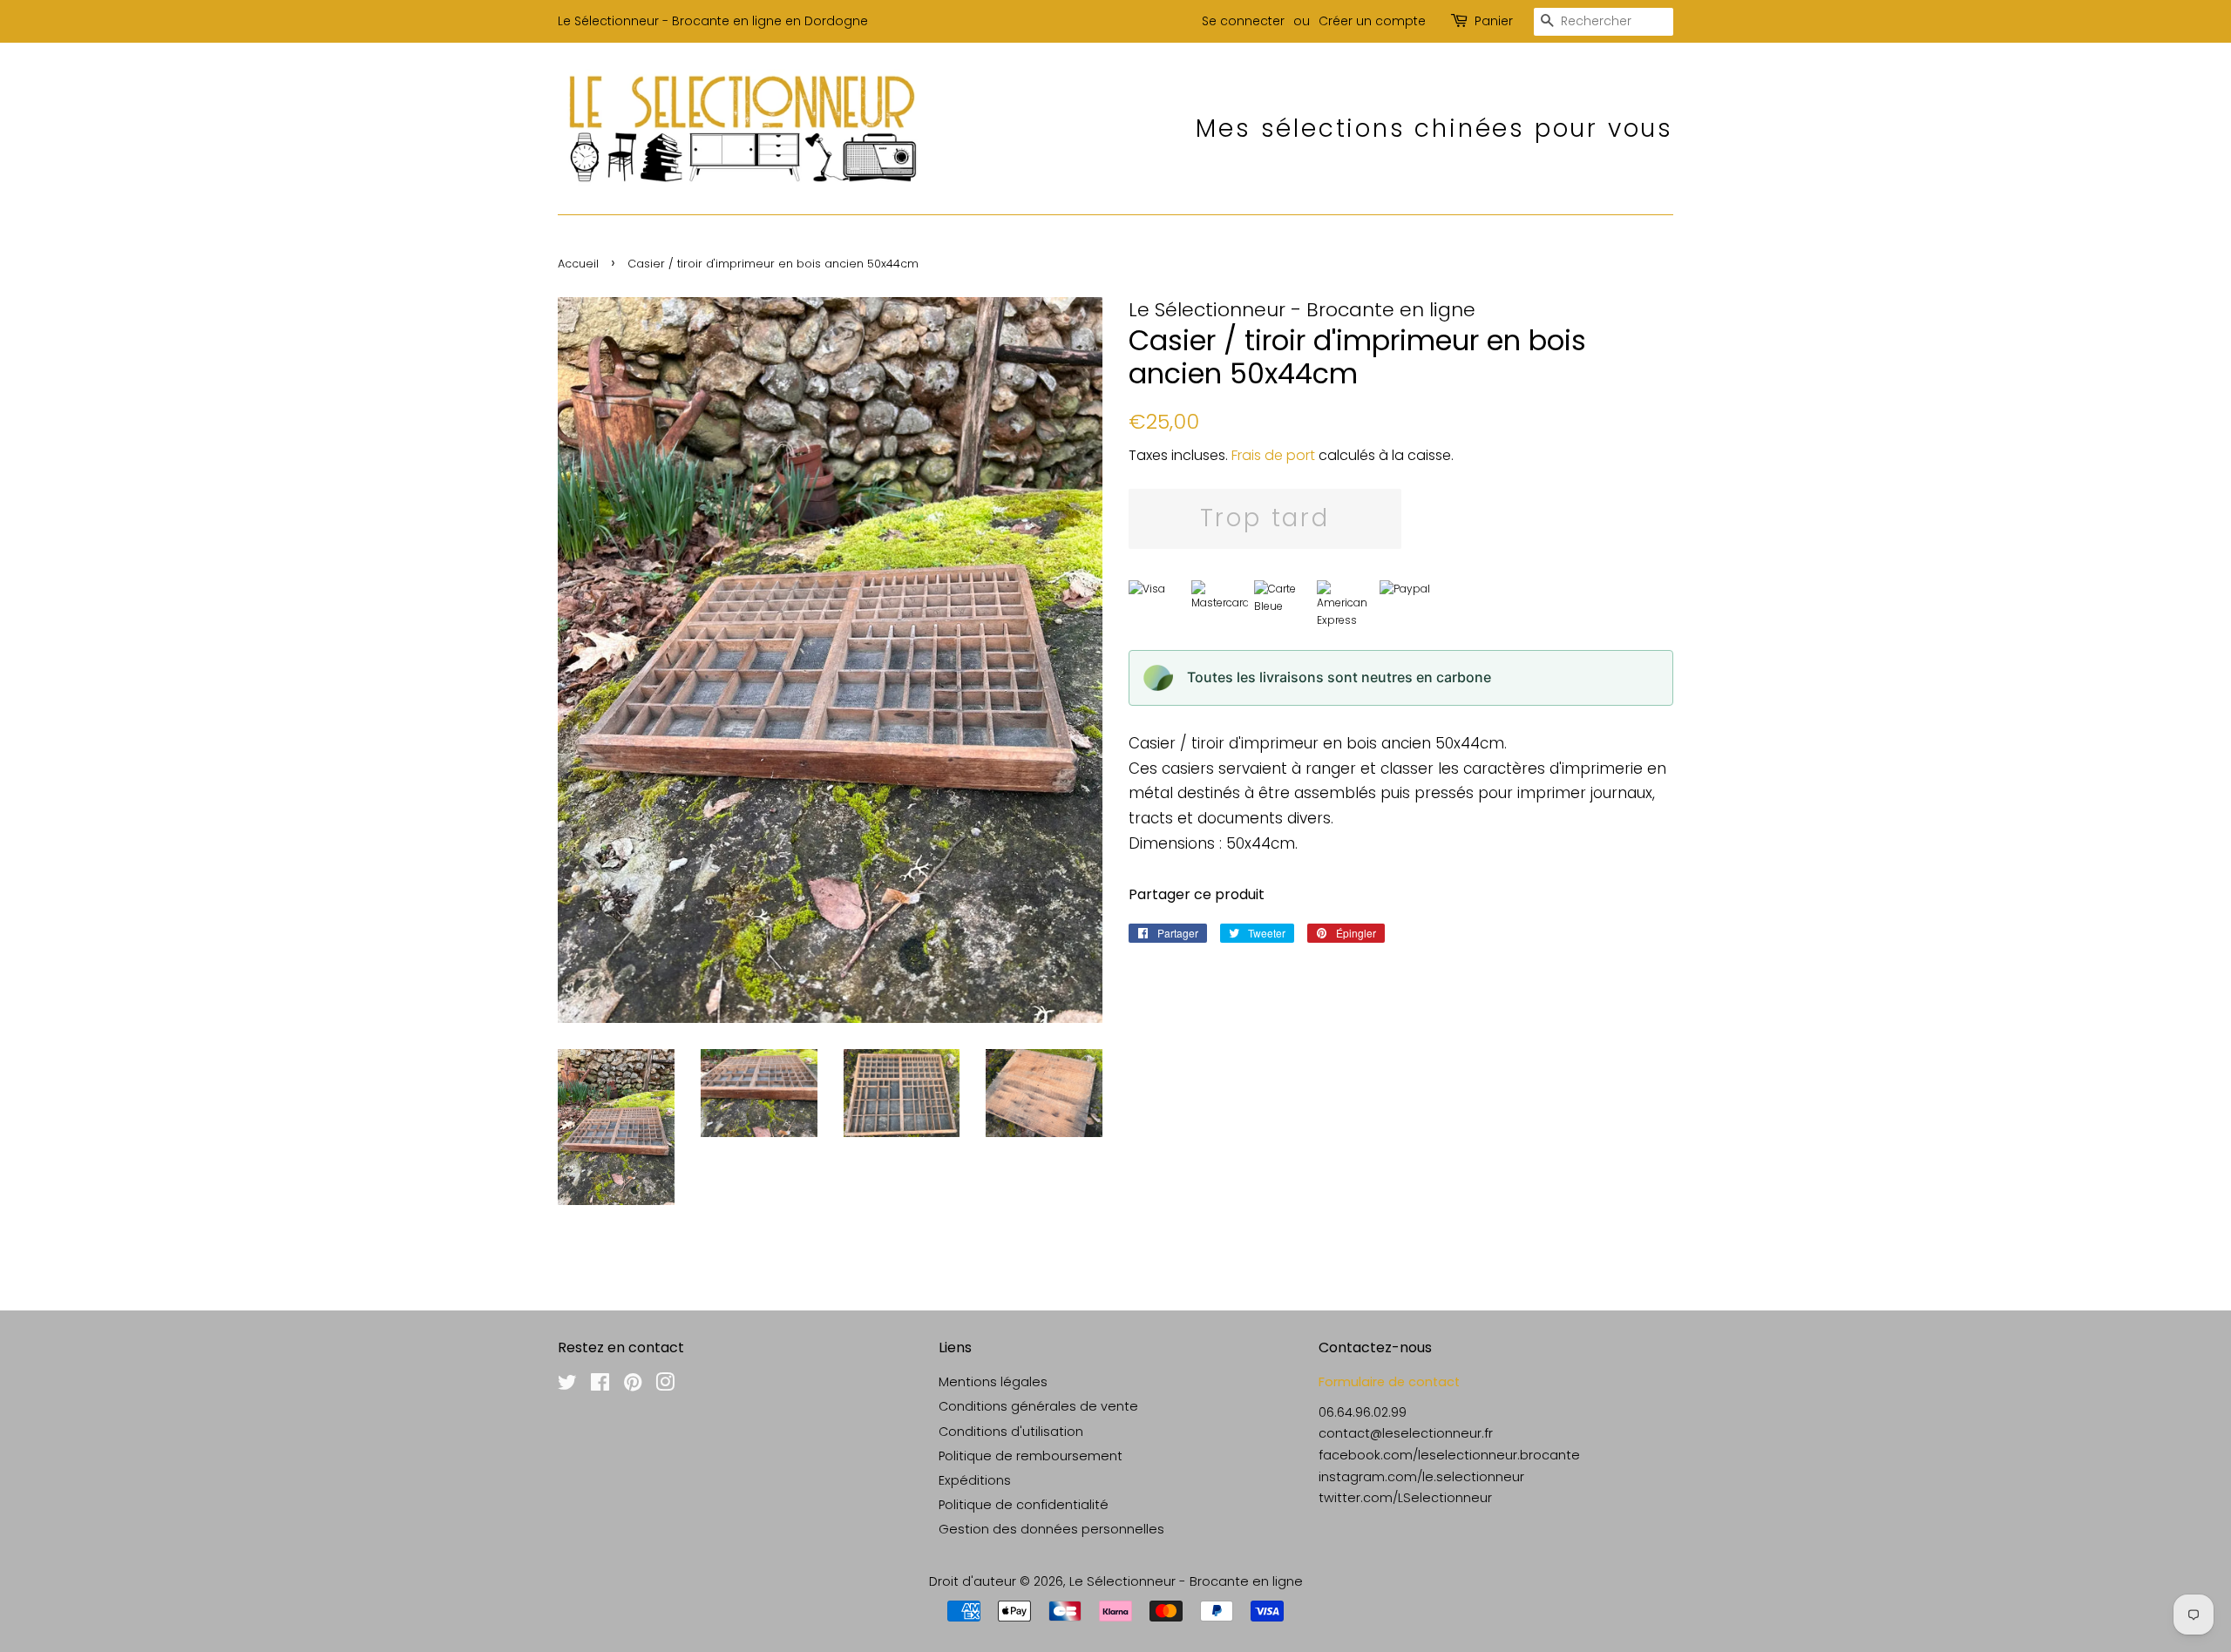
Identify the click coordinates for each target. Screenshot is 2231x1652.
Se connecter (1243, 21)
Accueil (578, 264)
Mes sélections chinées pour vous (1434, 129)
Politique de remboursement (1031, 1456)
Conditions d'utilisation (1011, 1432)
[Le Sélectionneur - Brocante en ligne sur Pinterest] (633, 1385)
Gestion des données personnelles (1051, 1529)
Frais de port (1273, 455)
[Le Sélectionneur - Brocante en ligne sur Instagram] (665, 1385)
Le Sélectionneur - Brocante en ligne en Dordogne (713, 21)
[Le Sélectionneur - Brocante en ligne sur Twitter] (567, 1385)
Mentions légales (993, 1382)
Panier (1494, 21)
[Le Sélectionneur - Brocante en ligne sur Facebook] (600, 1385)
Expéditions (975, 1480)
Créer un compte (1372, 21)
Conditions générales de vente (1038, 1406)
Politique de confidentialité (1024, 1505)
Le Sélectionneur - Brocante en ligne (1186, 1581)
